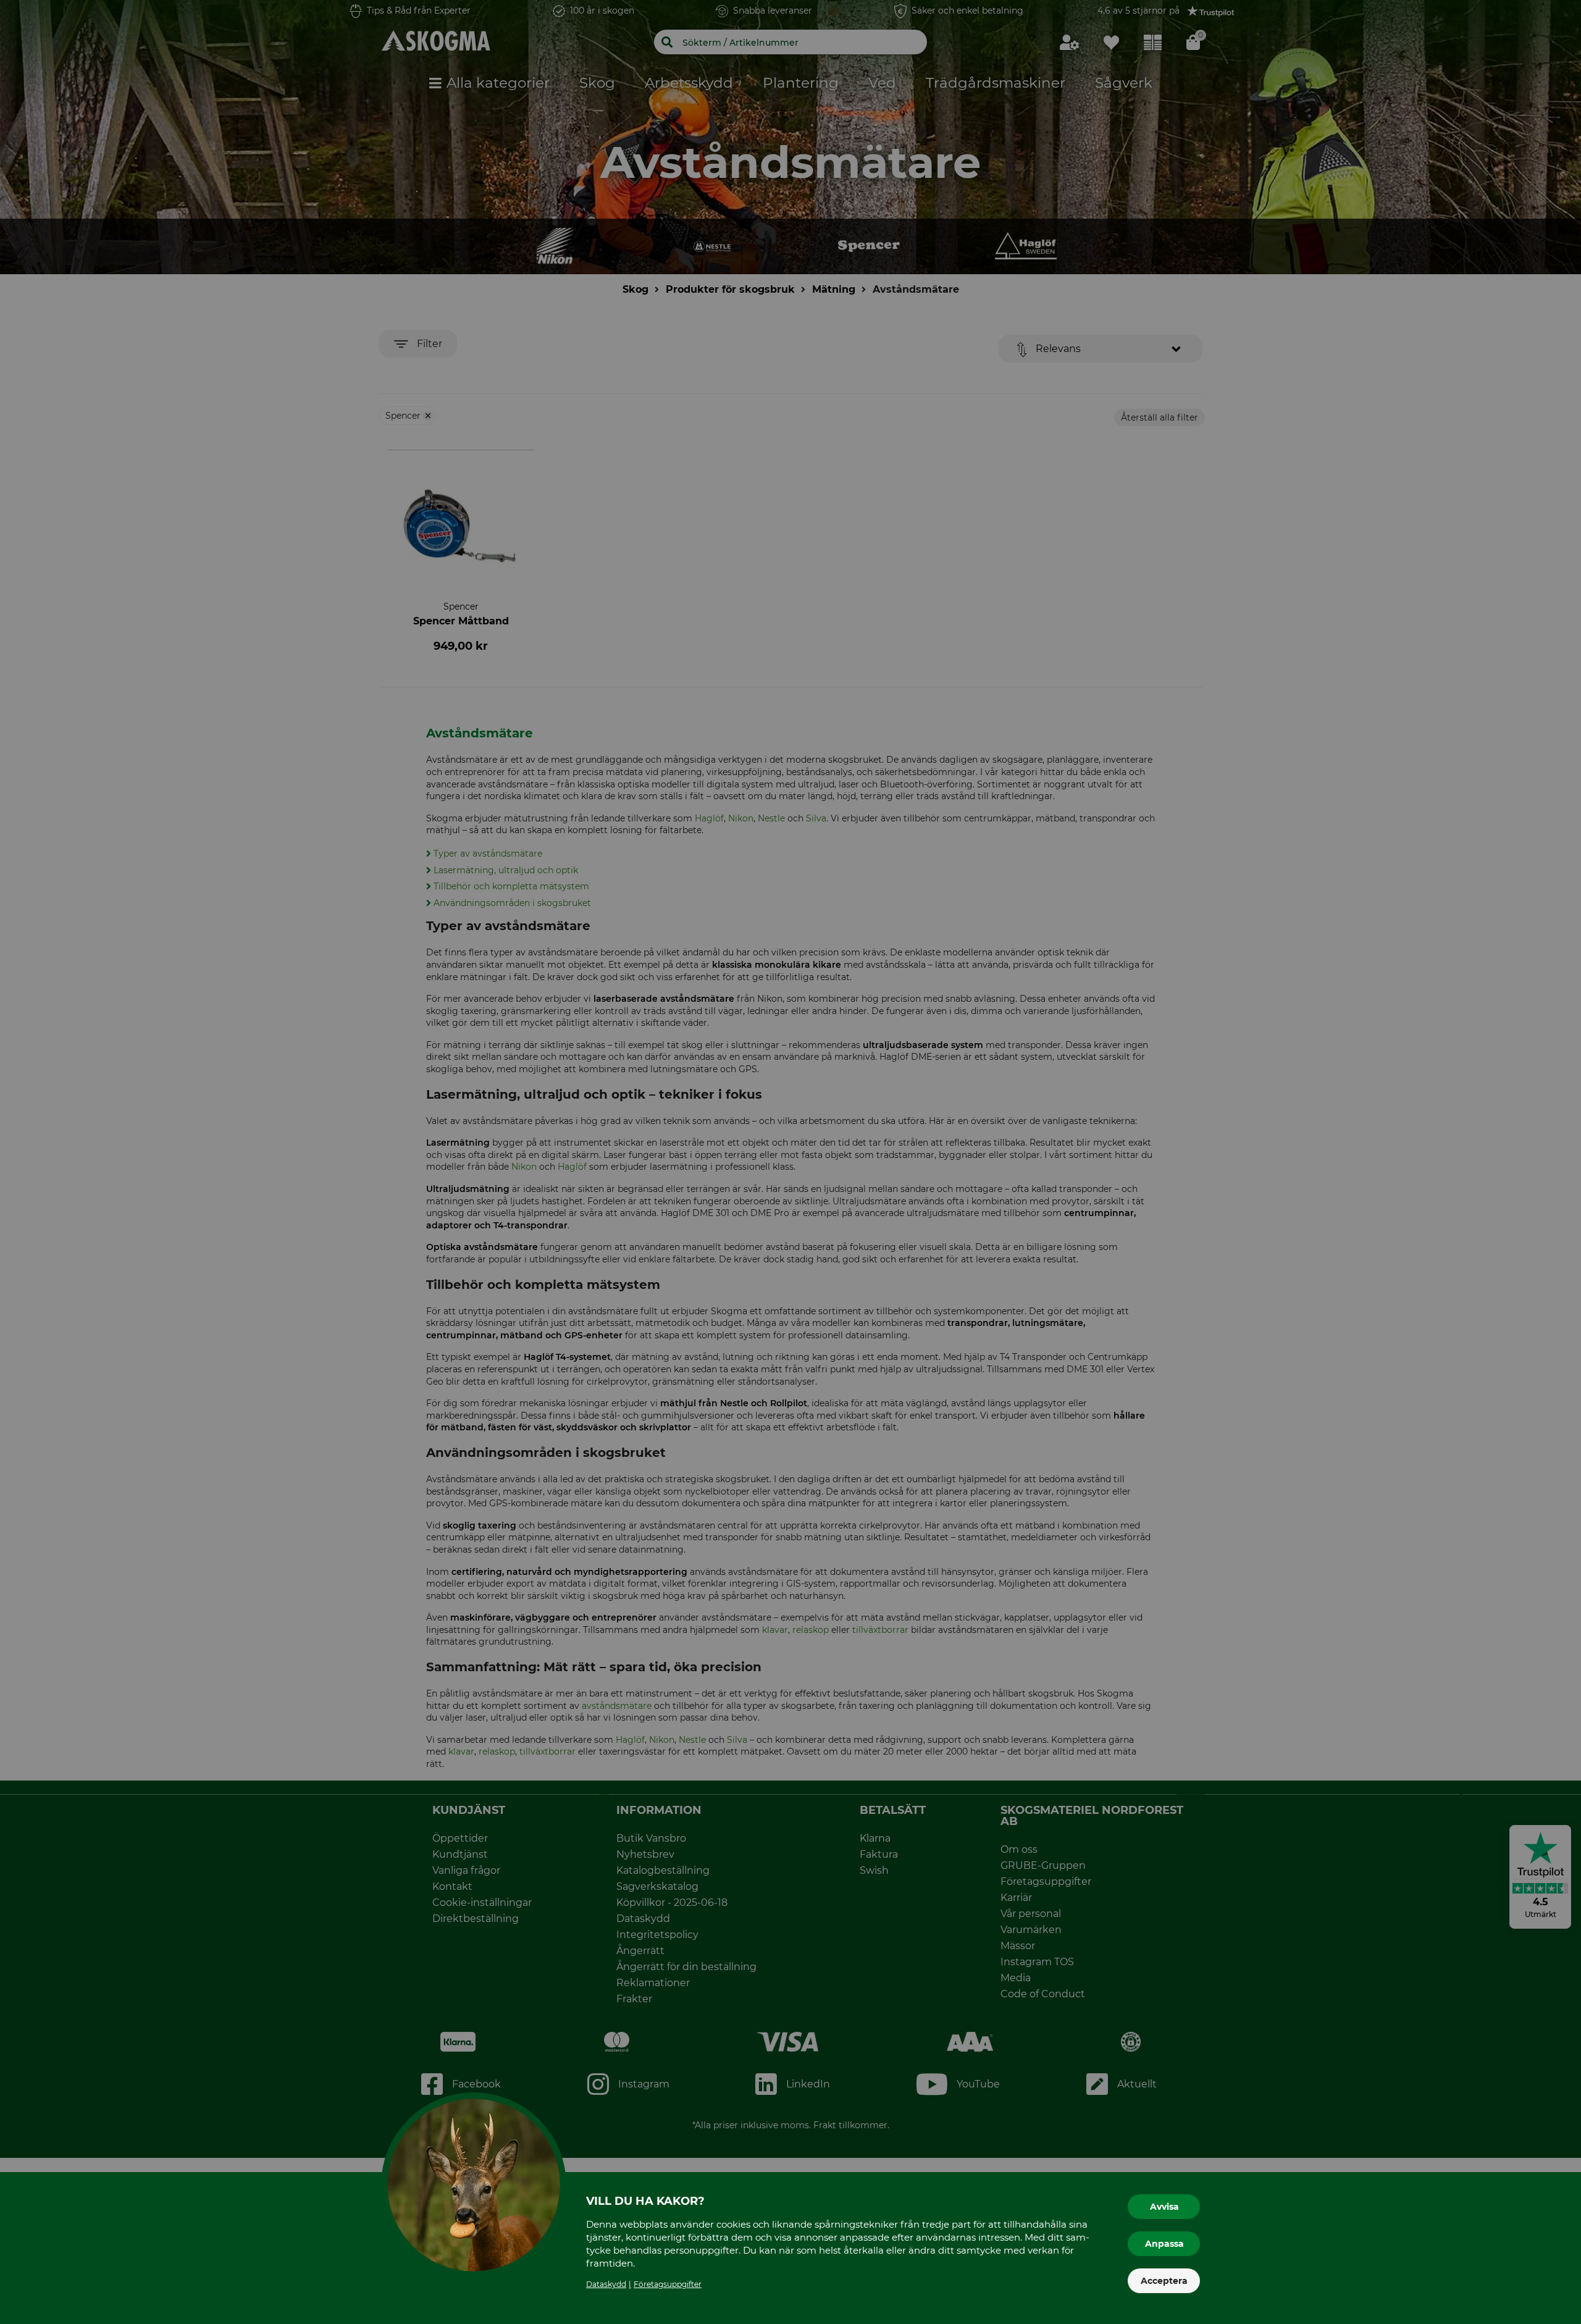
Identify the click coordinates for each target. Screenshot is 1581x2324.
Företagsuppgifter (668, 2284)
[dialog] (790, 1162)
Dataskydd (606, 2284)
